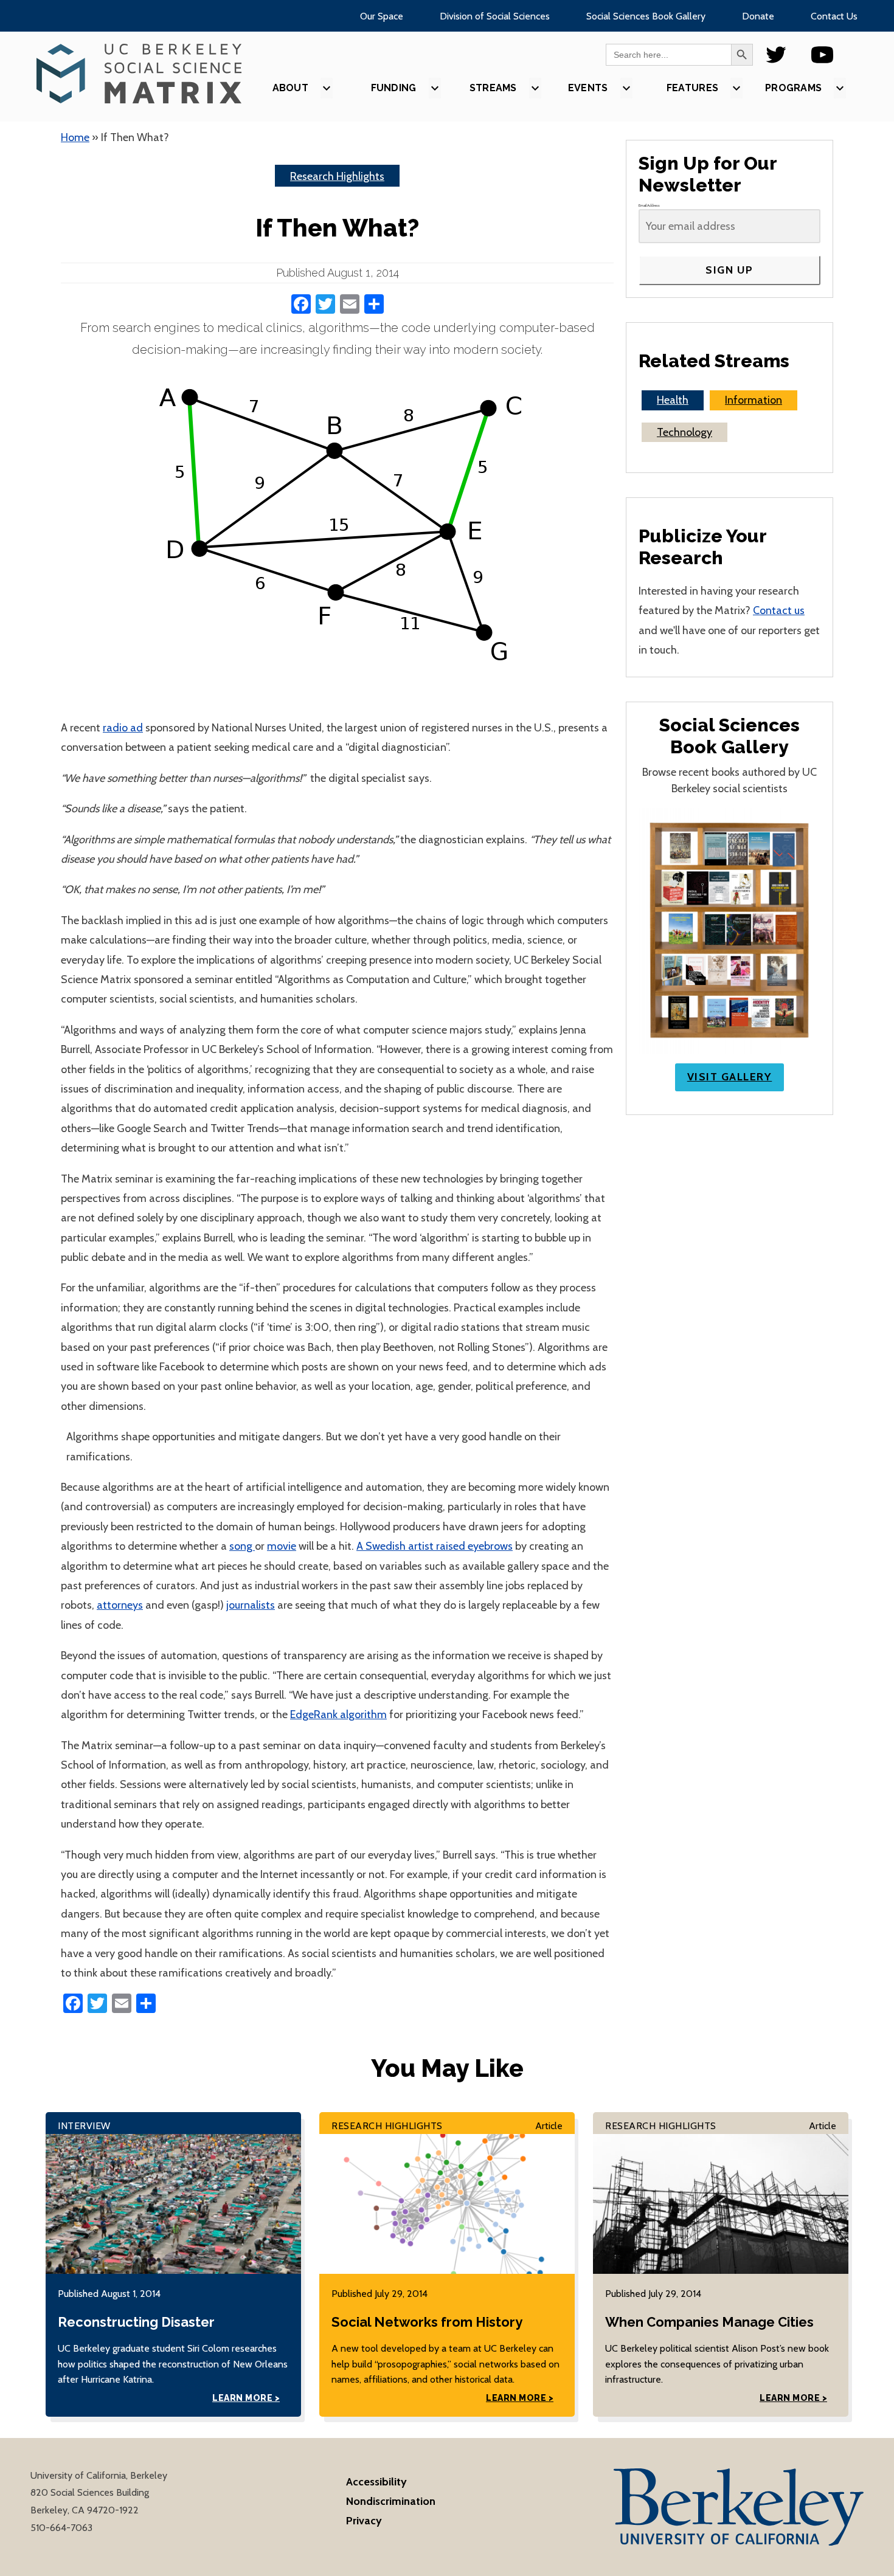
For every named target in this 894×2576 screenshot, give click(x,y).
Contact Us (834, 16)
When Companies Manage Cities (709, 2322)
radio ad (123, 728)
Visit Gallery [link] (730, 1077)
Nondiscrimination (391, 2501)
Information (754, 400)
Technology (684, 432)
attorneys (120, 1605)
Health (673, 400)
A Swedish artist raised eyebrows (435, 1546)
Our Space (382, 16)
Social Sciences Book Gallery (646, 16)
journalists (251, 1605)
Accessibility (376, 2482)
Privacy (364, 2521)
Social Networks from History (427, 2322)
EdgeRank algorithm (338, 1714)
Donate (758, 16)
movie (282, 1546)
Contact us (779, 610)
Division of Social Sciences (495, 16)
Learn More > (246, 2398)
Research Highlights (337, 176)
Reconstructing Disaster (136, 2322)
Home (75, 137)
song (242, 1546)
